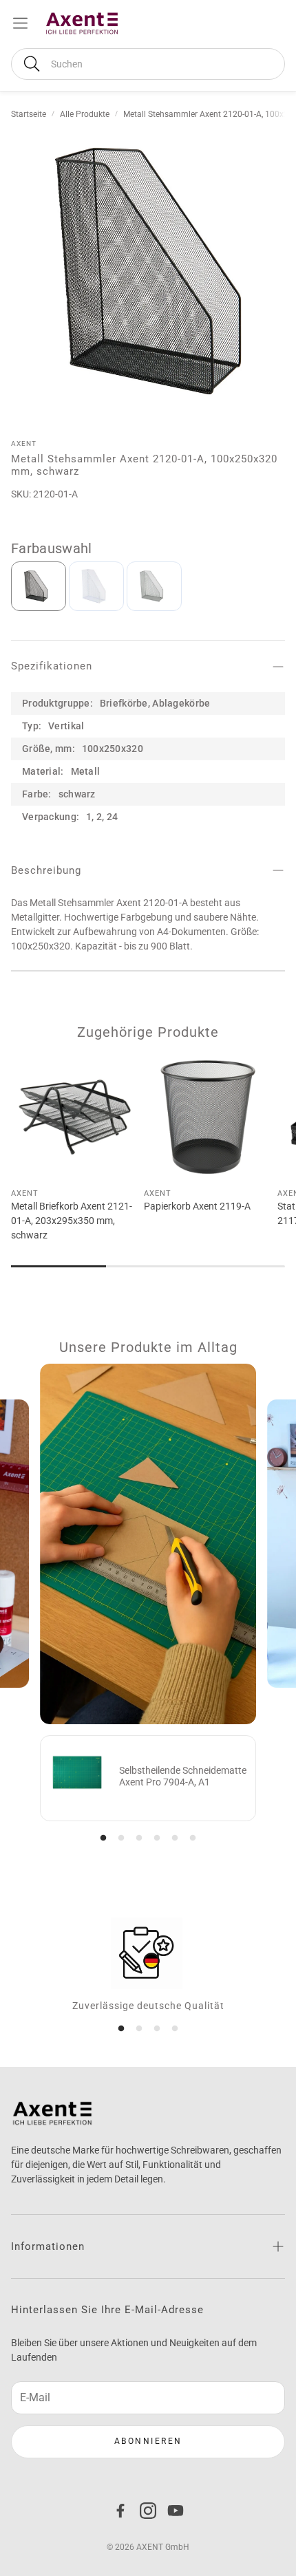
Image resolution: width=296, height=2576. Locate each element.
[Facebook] (120, 2511)
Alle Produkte (85, 114)
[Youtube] (176, 2511)
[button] (148, 64)
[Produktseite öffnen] (75, 1116)
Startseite (29, 114)
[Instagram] (148, 2511)
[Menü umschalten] (20, 23)
